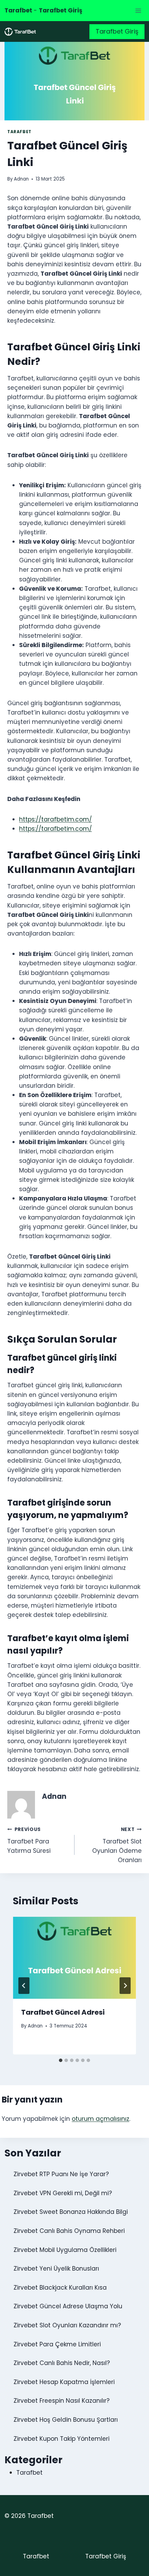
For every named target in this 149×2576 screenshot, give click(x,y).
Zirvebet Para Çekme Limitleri (57, 2344)
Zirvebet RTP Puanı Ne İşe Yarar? (61, 2174)
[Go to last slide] (24, 1986)
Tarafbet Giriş (117, 31)
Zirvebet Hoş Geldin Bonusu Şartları (66, 2420)
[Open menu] (138, 11)
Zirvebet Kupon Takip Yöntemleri (62, 2439)
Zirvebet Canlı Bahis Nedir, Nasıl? (62, 2363)
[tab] (61, 2060)
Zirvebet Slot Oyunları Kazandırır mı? (67, 2325)
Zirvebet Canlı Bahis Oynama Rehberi (69, 2231)
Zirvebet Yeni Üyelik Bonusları (56, 2269)
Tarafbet (19, 132)
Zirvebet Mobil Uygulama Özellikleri (65, 2250)
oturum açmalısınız (100, 2119)
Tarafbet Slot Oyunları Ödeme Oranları (117, 1845)
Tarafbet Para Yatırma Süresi (29, 1841)
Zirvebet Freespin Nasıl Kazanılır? (62, 2401)
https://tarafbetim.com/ (55, 819)
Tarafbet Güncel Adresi (63, 2012)
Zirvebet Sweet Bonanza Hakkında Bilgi (71, 2212)
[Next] (125, 1986)
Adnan (21, 179)
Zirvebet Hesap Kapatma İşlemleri (64, 2382)
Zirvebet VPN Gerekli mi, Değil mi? (63, 2193)
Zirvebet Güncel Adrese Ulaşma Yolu (68, 2306)
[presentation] (74, 1958)
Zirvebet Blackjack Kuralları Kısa (60, 2288)
